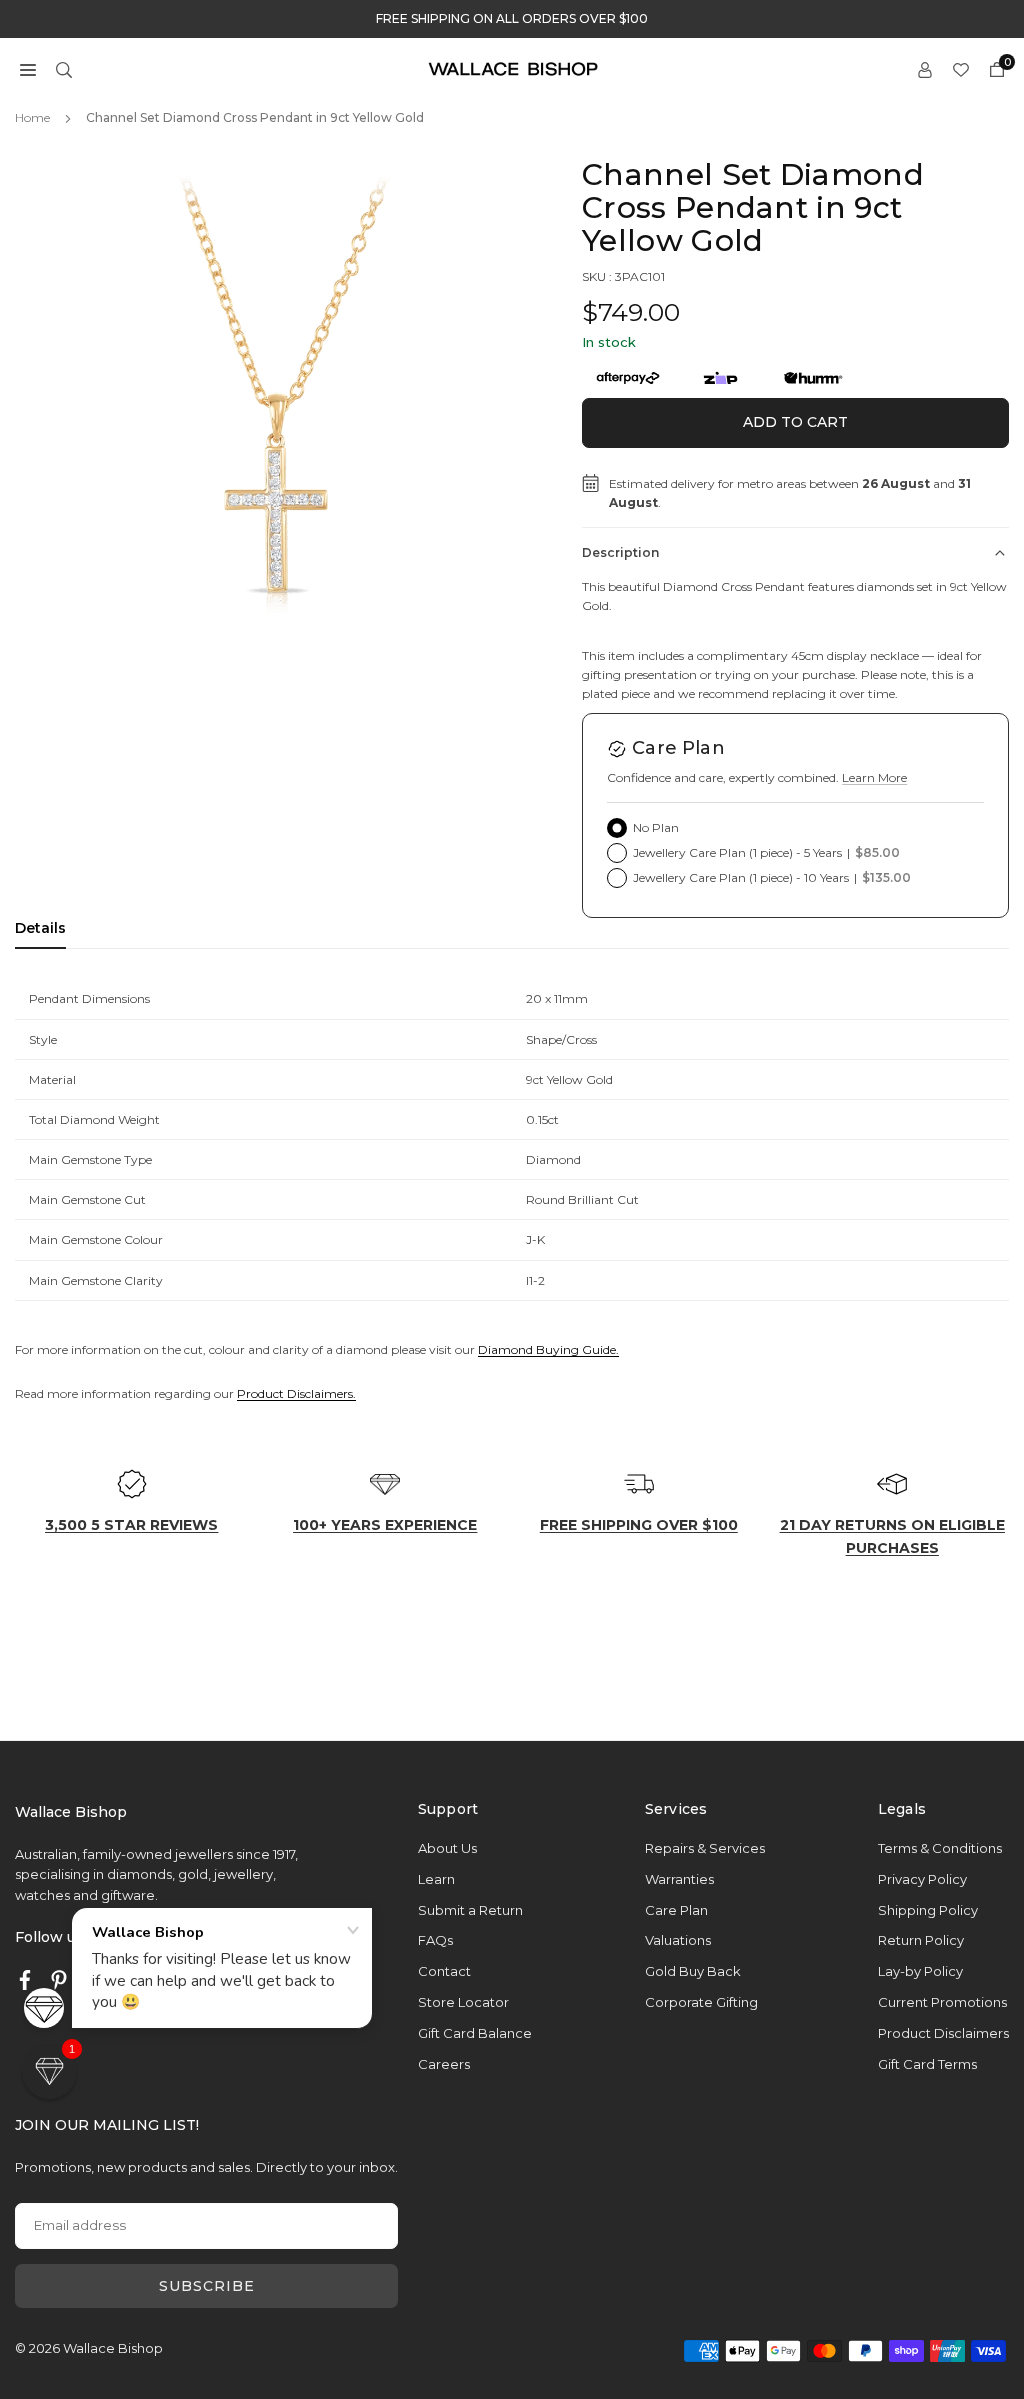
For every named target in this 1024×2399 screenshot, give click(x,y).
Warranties (679, 1879)
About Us (447, 1848)
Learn (436, 1879)
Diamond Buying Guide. (548, 1349)
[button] (28, 68)
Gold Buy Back (693, 1971)
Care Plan (676, 1910)
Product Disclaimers (943, 2033)
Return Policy (921, 1940)
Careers (444, 2064)
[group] (286, 429)
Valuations (678, 1940)
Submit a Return (470, 1910)
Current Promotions (942, 2002)
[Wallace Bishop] (513, 67)
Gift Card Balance (475, 2033)
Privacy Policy (922, 1879)
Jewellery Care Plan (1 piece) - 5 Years (766, 852)
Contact (444, 1971)
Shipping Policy (928, 1910)
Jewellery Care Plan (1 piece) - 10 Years (772, 877)
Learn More (874, 777)
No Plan (656, 827)
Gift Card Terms (927, 2064)
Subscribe (207, 2286)
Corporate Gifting (701, 2002)
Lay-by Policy (920, 1971)
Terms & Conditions (940, 1848)
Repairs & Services (705, 1848)
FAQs (435, 1940)
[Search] (64, 68)
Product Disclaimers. (296, 1393)
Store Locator (463, 2002)
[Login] (925, 68)
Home (32, 117)
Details (40, 928)
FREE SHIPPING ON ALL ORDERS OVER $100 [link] (512, 19)
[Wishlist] (961, 68)
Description (620, 552)
